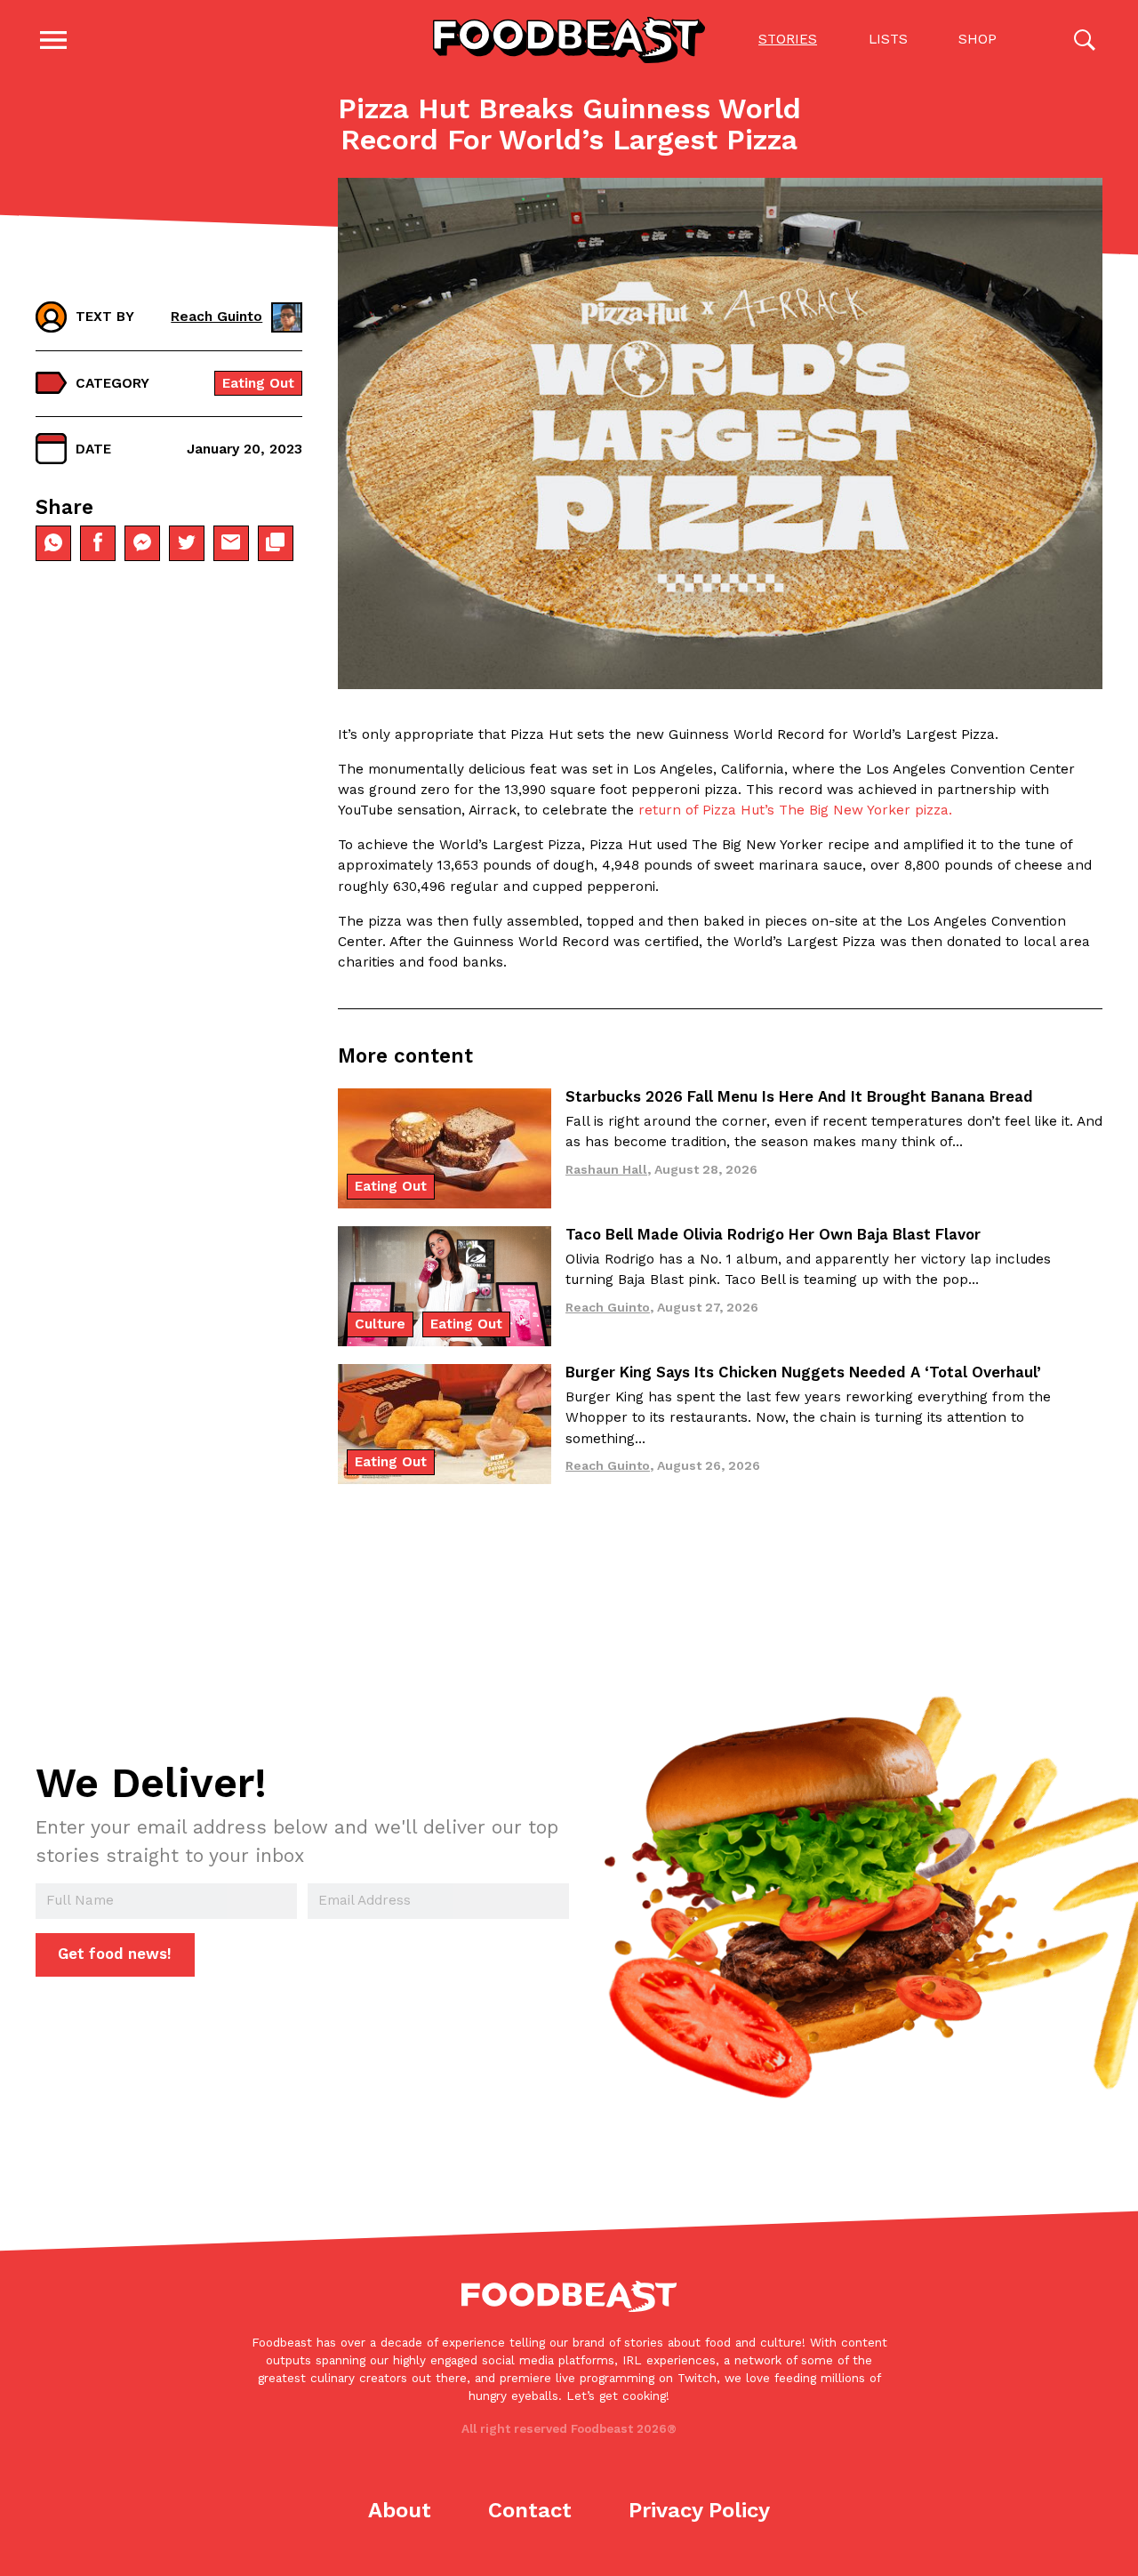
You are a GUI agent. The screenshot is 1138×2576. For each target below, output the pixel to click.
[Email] (231, 542)
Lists (888, 39)
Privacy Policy (699, 2510)
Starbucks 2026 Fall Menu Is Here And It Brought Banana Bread (799, 1096)
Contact (530, 2510)
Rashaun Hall (606, 1169)
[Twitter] (187, 542)
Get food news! (115, 1954)
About (400, 2510)
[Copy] (276, 542)
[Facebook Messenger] (142, 542)
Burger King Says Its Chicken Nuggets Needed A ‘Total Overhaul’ (803, 1372)
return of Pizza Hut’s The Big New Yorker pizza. (795, 810)
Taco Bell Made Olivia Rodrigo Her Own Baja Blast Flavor (773, 1234)
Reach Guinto (216, 317)
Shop (978, 39)
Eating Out (258, 382)
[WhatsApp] (53, 542)
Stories (788, 39)
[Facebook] (98, 542)
